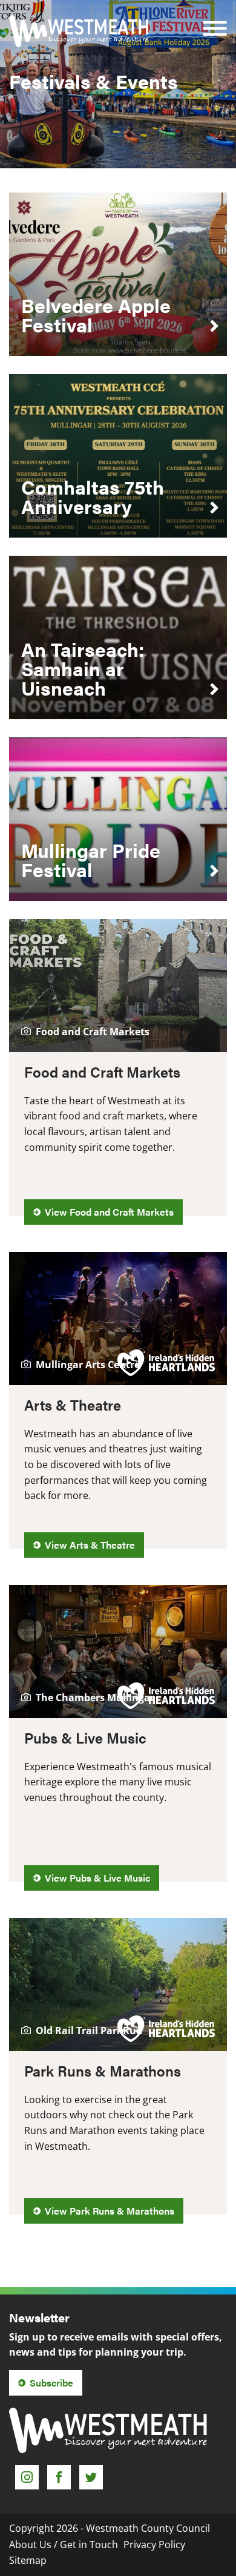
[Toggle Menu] (215, 20)
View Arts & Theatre (90, 1545)
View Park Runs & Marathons (110, 2211)
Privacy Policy (154, 2545)
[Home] (79, 31)
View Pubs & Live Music (97, 1878)
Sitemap (28, 2560)
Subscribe (51, 2383)
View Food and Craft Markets (109, 1212)
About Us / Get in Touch (64, 2545)
